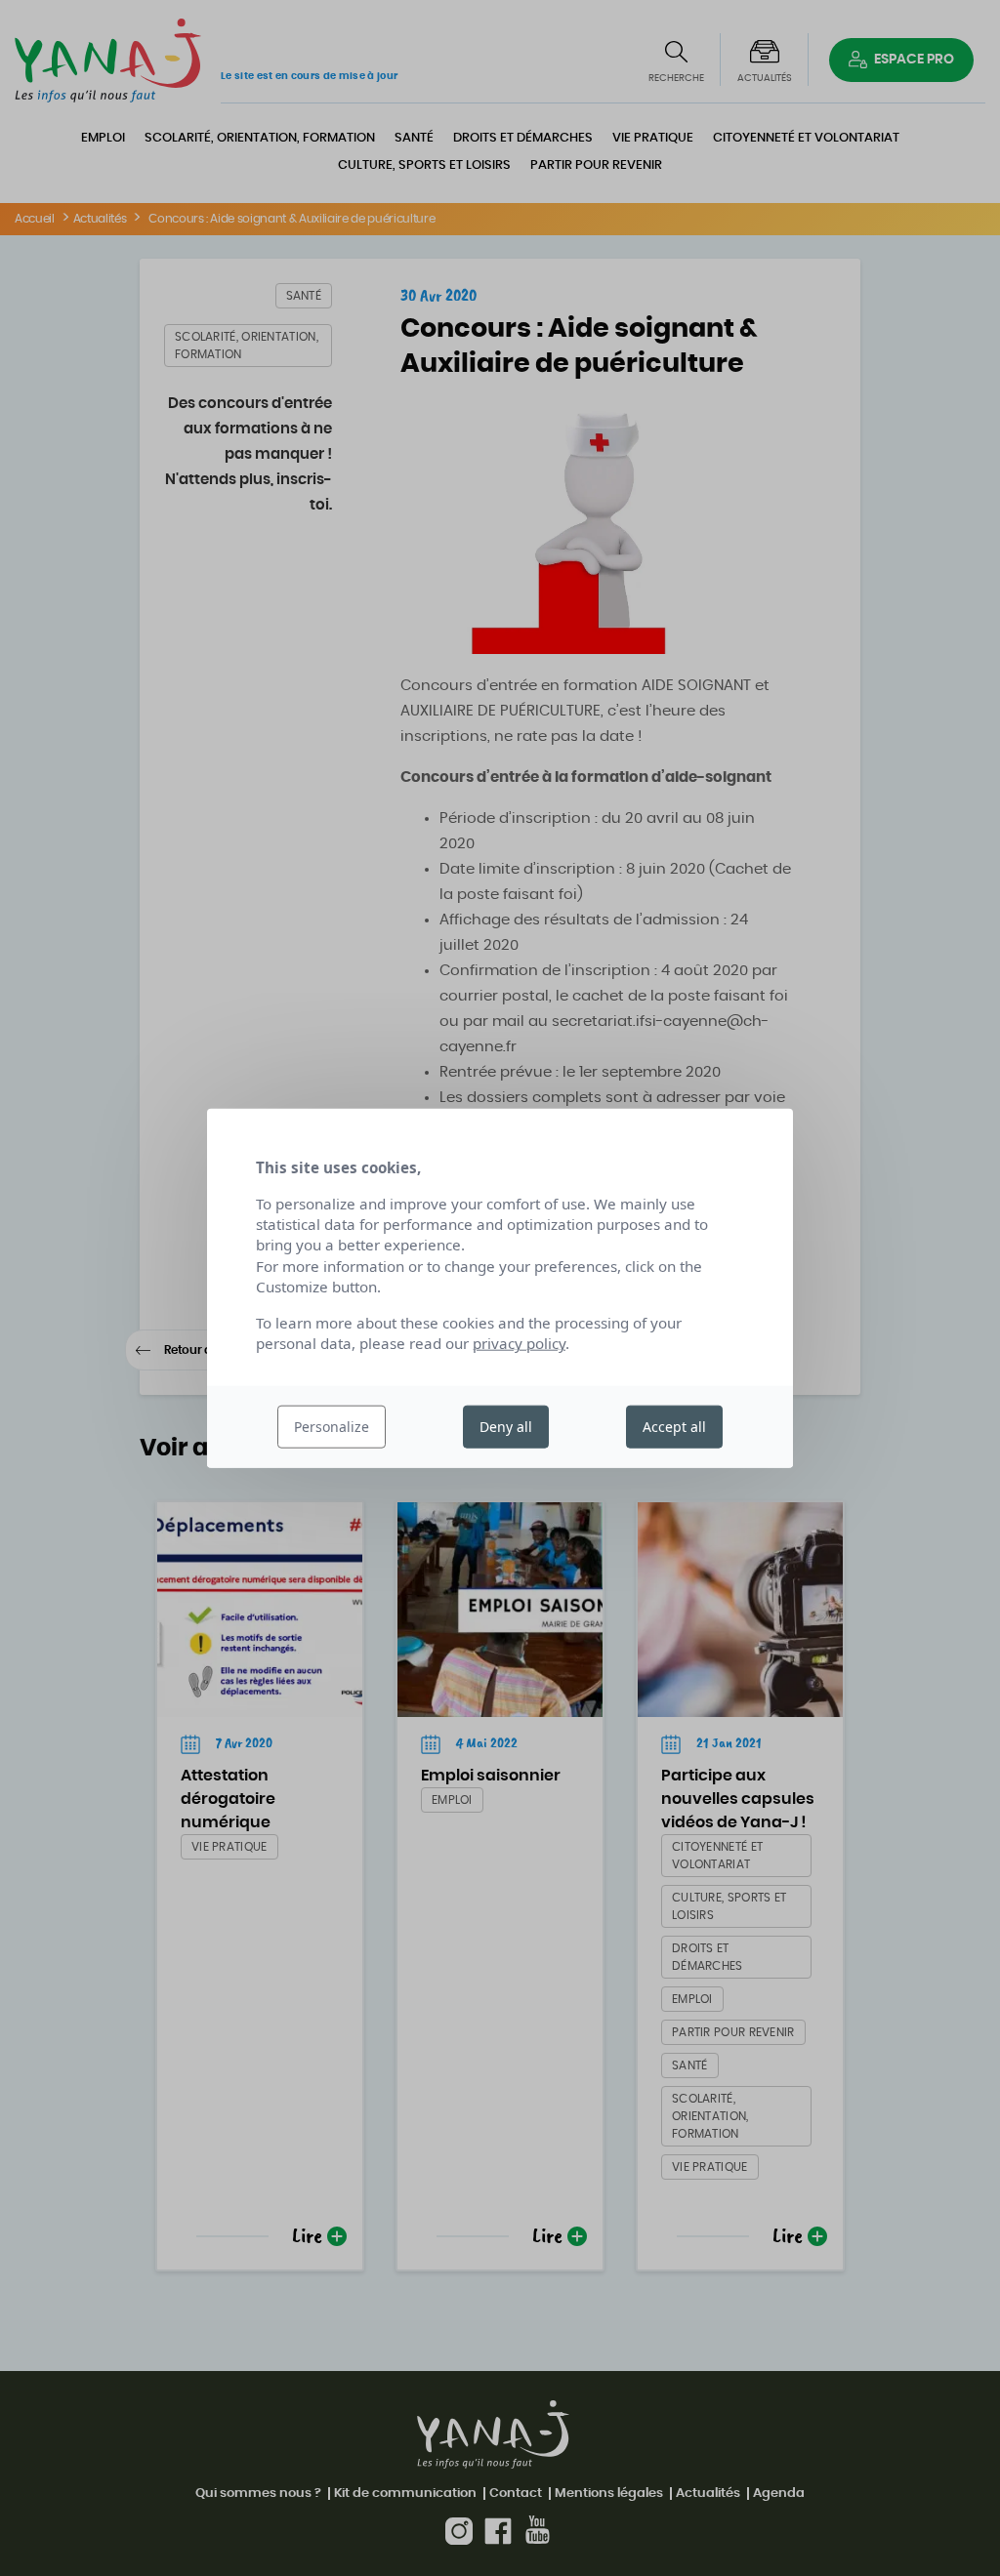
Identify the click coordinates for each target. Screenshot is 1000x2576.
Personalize (332, 1427)
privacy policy (519, 1343)
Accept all (674, 1427)
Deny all (506, 1427)
